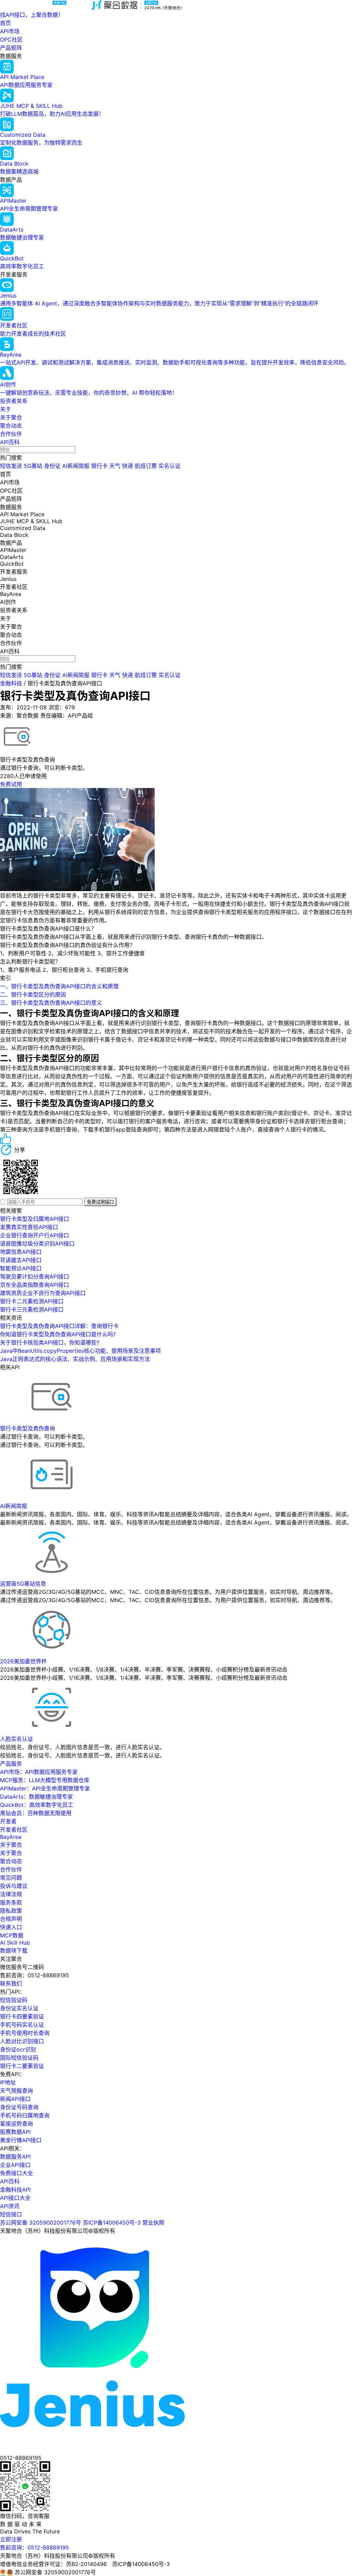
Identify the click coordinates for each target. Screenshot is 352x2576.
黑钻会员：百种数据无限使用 (36, 1813)
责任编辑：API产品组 (67, 716)
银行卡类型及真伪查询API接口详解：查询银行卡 (59, 1326)
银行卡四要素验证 (22, 2016)
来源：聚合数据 (19, 716)
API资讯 (10, 2206)
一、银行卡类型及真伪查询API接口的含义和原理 (59, 986)
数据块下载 (14, 1950)
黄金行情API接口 (21, 2140)
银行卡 (99, 466)
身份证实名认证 (19, 2008)
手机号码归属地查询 (25, 2115)
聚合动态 (11, 426)
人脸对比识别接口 (22, 2041)
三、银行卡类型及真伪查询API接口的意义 (51, 1003)
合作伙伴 (11, 434)
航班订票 (146, 466)
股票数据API (15, 2132)
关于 (5, 409)
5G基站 (33, 466)
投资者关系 (14, 401)
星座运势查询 (16, 2124)
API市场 (10, 31)
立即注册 (11, 2539)
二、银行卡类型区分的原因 (33, 994)
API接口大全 (15, 2198)
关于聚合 (11, 417)
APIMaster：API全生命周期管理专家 (45, 1788)
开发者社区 (14, 1830)
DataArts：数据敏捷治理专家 (36, 1797)
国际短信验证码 (19, 2058)
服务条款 (11, 1902)
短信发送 (11, 466)
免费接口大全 (16, 2173)
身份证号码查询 (19, 2107)
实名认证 (169, 466)
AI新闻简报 (76, 466)
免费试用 (11, 784)
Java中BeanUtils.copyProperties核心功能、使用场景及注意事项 (80, 1351)
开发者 (8, 1821)
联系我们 (11, 1983)
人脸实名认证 (16, 1739)
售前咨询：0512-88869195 (35, 2547)
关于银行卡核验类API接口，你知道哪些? (50, 1342)
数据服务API (15, 2157)
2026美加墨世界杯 (23, 1661)
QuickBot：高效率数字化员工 (37, 1805)
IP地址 (8, 2082)
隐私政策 (11, 1911)
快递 (128, 466)
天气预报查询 (16, 2091)
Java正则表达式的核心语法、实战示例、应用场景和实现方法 (75, 1359)
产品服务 (11, 1764)
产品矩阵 (11, 48)
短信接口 (11, 2214)
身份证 (52, 466)
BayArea (11, 1837)
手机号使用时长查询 (25, 2033)
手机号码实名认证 (22, 2025)
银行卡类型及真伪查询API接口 (65, 683)
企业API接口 (15, 2165)
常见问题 (11, 1878)
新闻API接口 (15, 2099)
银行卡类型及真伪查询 (27, 1428)
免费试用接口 (100, 1202)
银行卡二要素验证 (22, 2066)
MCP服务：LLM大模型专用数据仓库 (45, 1780)
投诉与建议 (14, 1886)
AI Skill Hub (15, 1943)
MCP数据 (12, 1935)
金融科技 (11, 683)
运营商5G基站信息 (23, 1584)
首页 (5, 23)
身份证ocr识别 (18, 2049)
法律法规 (11, 1894)
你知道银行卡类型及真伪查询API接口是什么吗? (58, 1334)
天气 (115, 466)
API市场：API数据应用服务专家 (39, 1772)
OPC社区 (11, 40)
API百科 (10, 442)
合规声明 (11, 1919)
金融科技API (15, 2190)
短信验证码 (14, 2000)
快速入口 (11, 1927)
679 (70, 707)
